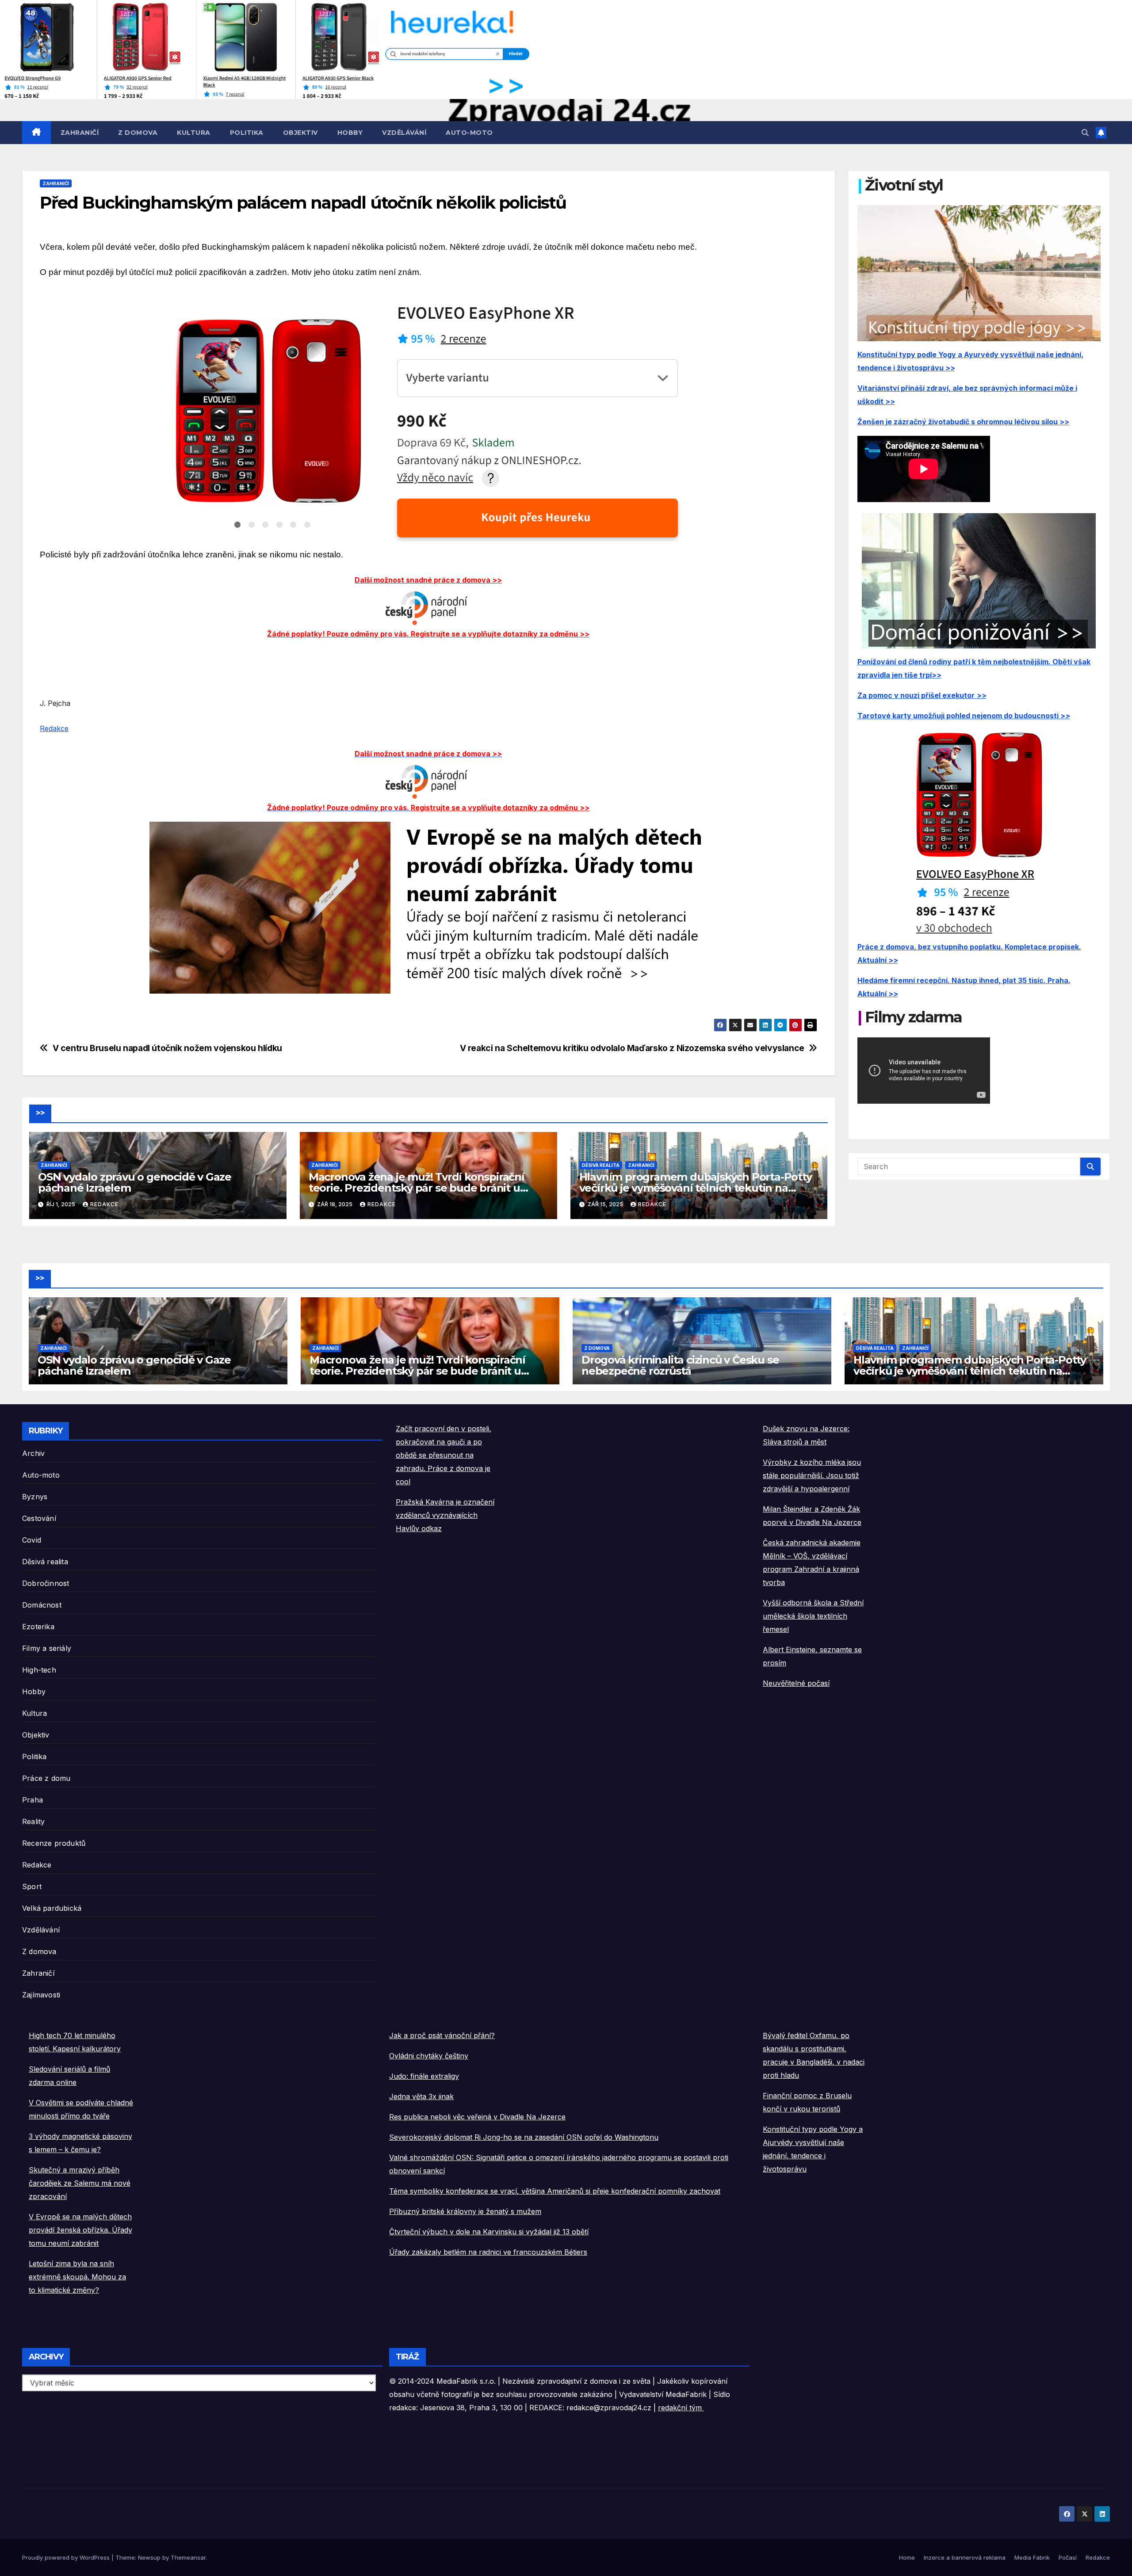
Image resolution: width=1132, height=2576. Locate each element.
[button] (1085, 133)
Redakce (54, 728)
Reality (33, 1821)
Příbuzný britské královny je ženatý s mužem (465, 2211)
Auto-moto (469, 133)
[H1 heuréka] (278, 49)
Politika (247, 133)
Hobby (350, 133)
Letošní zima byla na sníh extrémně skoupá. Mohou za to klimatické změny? (77, 2277)
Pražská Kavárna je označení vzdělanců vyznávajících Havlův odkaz (445, 1515)
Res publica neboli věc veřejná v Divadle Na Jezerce (477, 2117)
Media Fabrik (1032, 2557)
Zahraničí (80, 133)
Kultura (194, 133)
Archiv (33, 1453)
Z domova (138, 133)
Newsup (149, 2557)
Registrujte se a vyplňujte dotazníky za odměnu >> (500, 634)
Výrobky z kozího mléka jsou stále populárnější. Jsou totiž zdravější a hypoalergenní (812, 1475)
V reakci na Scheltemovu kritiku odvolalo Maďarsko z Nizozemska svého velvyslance (632, 1048)
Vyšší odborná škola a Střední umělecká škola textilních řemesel (813, 1616)
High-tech (39, 1670)
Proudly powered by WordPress (67, 2557)
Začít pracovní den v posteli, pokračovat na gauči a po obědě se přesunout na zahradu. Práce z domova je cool (444, 1455)
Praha (33, 1800)
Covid (32, 1540)
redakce (104, 1204)
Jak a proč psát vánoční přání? (442, 2035)
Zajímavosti (41, 1995)
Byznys (35, 1497)
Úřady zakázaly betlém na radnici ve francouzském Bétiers (488, 2252)
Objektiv (300, 133)
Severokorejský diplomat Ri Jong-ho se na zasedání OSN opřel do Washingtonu (524, 2137)
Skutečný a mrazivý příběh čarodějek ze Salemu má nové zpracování (80, 2183)
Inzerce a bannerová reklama (965, 2557)
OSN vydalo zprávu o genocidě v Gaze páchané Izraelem (135, 1182)
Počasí (1068, 2557)
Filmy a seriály (47, 1648)
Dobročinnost (46, 1583)
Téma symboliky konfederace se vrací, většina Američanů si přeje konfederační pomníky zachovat (555, 2191)
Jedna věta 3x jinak (421, 2096)
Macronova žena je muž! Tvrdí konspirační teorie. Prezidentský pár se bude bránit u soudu (417, 1188)
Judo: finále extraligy (424, 2076)
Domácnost (42, 1605)
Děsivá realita (601, 1165)
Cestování (39, 1518)
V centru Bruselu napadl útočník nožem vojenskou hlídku (167, 1048)
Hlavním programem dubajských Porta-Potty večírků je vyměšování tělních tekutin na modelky (696, 1188)
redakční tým (681, 2408)
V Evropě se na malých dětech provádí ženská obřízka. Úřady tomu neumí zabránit (80, 2230)
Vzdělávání (404, 133)
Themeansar (188, 2557)
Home (907, 2557)
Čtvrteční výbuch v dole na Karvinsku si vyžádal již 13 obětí (489, 2232)
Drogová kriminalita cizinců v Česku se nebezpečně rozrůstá (680, 1365)
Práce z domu (46, 1778)
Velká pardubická (52, 1908)
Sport (32, 1886)
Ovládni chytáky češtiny (429, 2056)
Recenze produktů (54, 1843)
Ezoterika (38, 1627)
